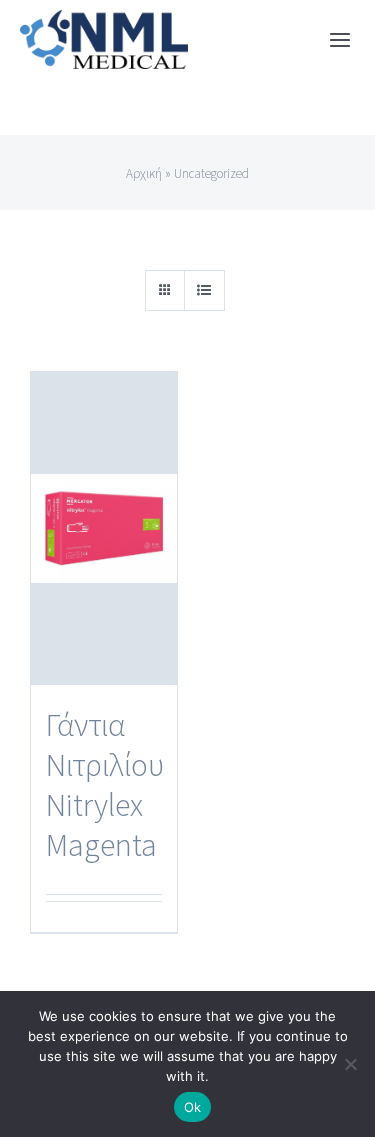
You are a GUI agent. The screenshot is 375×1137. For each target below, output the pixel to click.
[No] (350, 1064)
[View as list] (204, 290)
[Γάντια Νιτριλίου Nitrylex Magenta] (104, 528)
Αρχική (144, 173)
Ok (193, 1107)
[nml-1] (104, 21)
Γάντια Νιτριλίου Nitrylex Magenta (105, 785)
